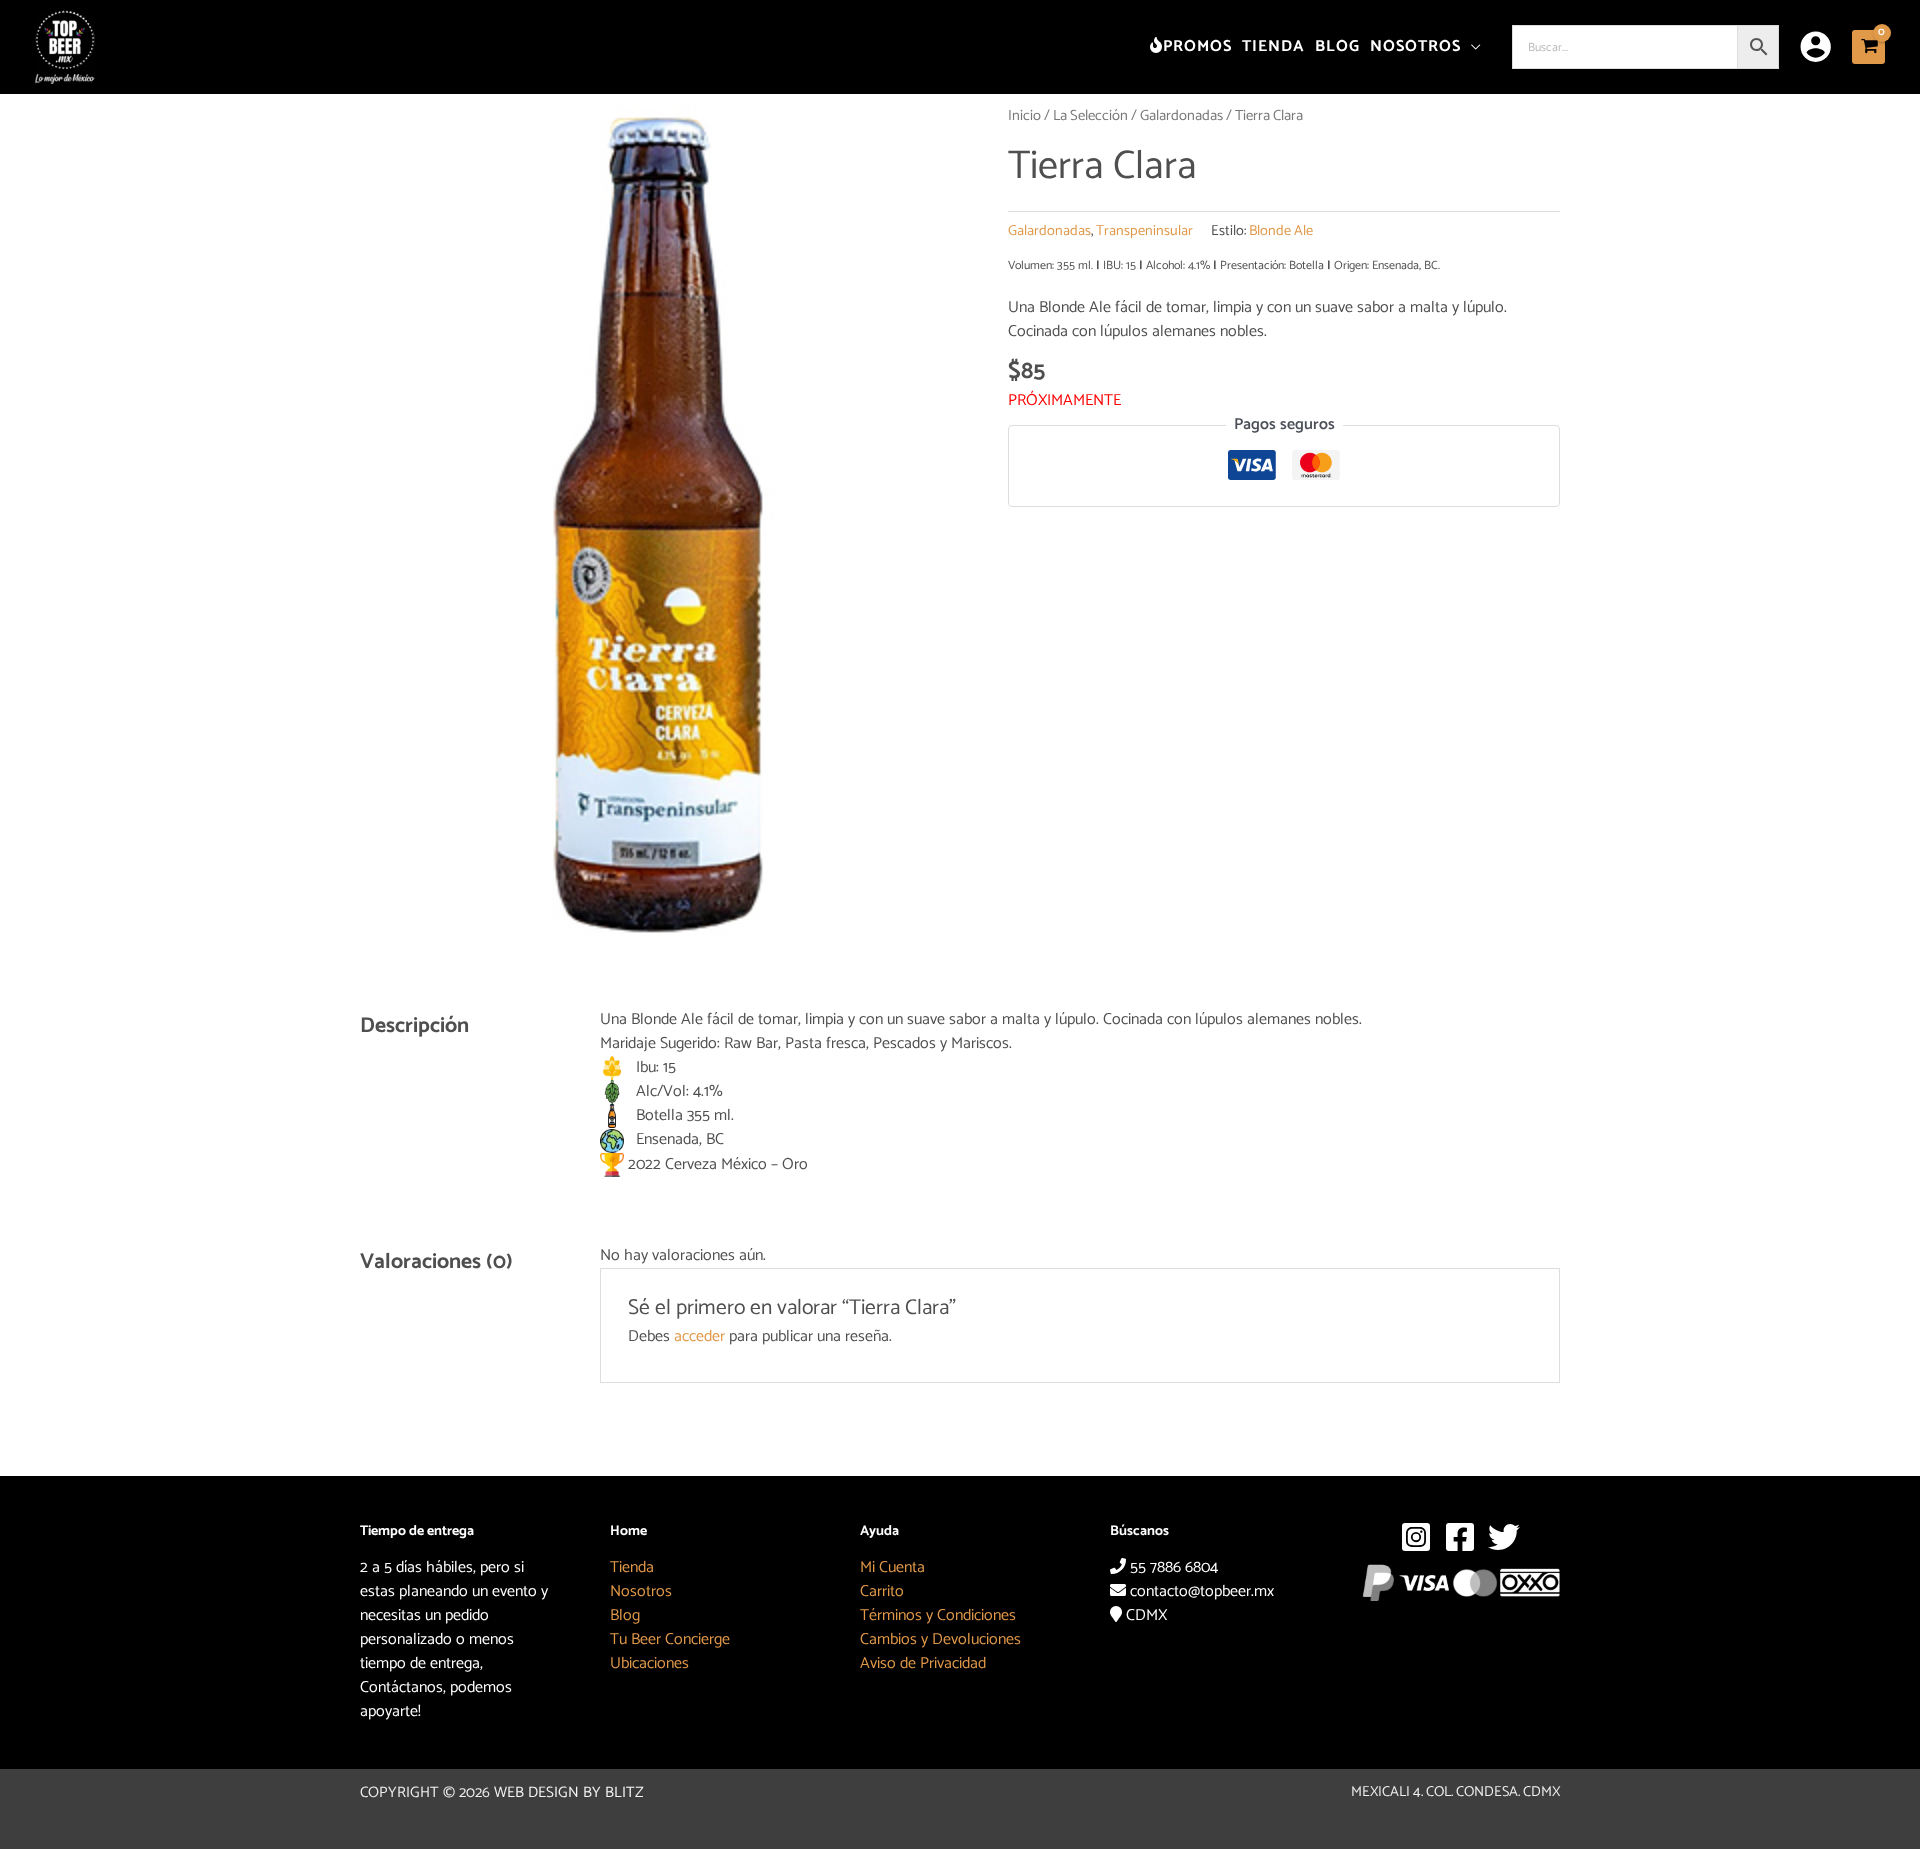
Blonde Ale (1281, 231)
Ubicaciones (649, 1663)
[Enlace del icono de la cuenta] (1815, 46)
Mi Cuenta (892, 1567)
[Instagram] (1416, 1537)
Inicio (1024, 116)
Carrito (882, 1591)
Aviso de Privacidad (923, 1663)
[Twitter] (1504, 1537)
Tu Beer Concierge (670, 1639)
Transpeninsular (1144, 231)
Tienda (632, 1567)
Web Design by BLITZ (569, 1792)
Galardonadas (1181, 116)
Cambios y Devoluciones (940, 1639)
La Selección (1090, 116)
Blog (625, 1615)
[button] (1471, 46)
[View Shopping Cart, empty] (1868, 46)
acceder (699, 1336)
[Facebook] (1460, 1537)
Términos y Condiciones (938, 1615)
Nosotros (641, 1591)
